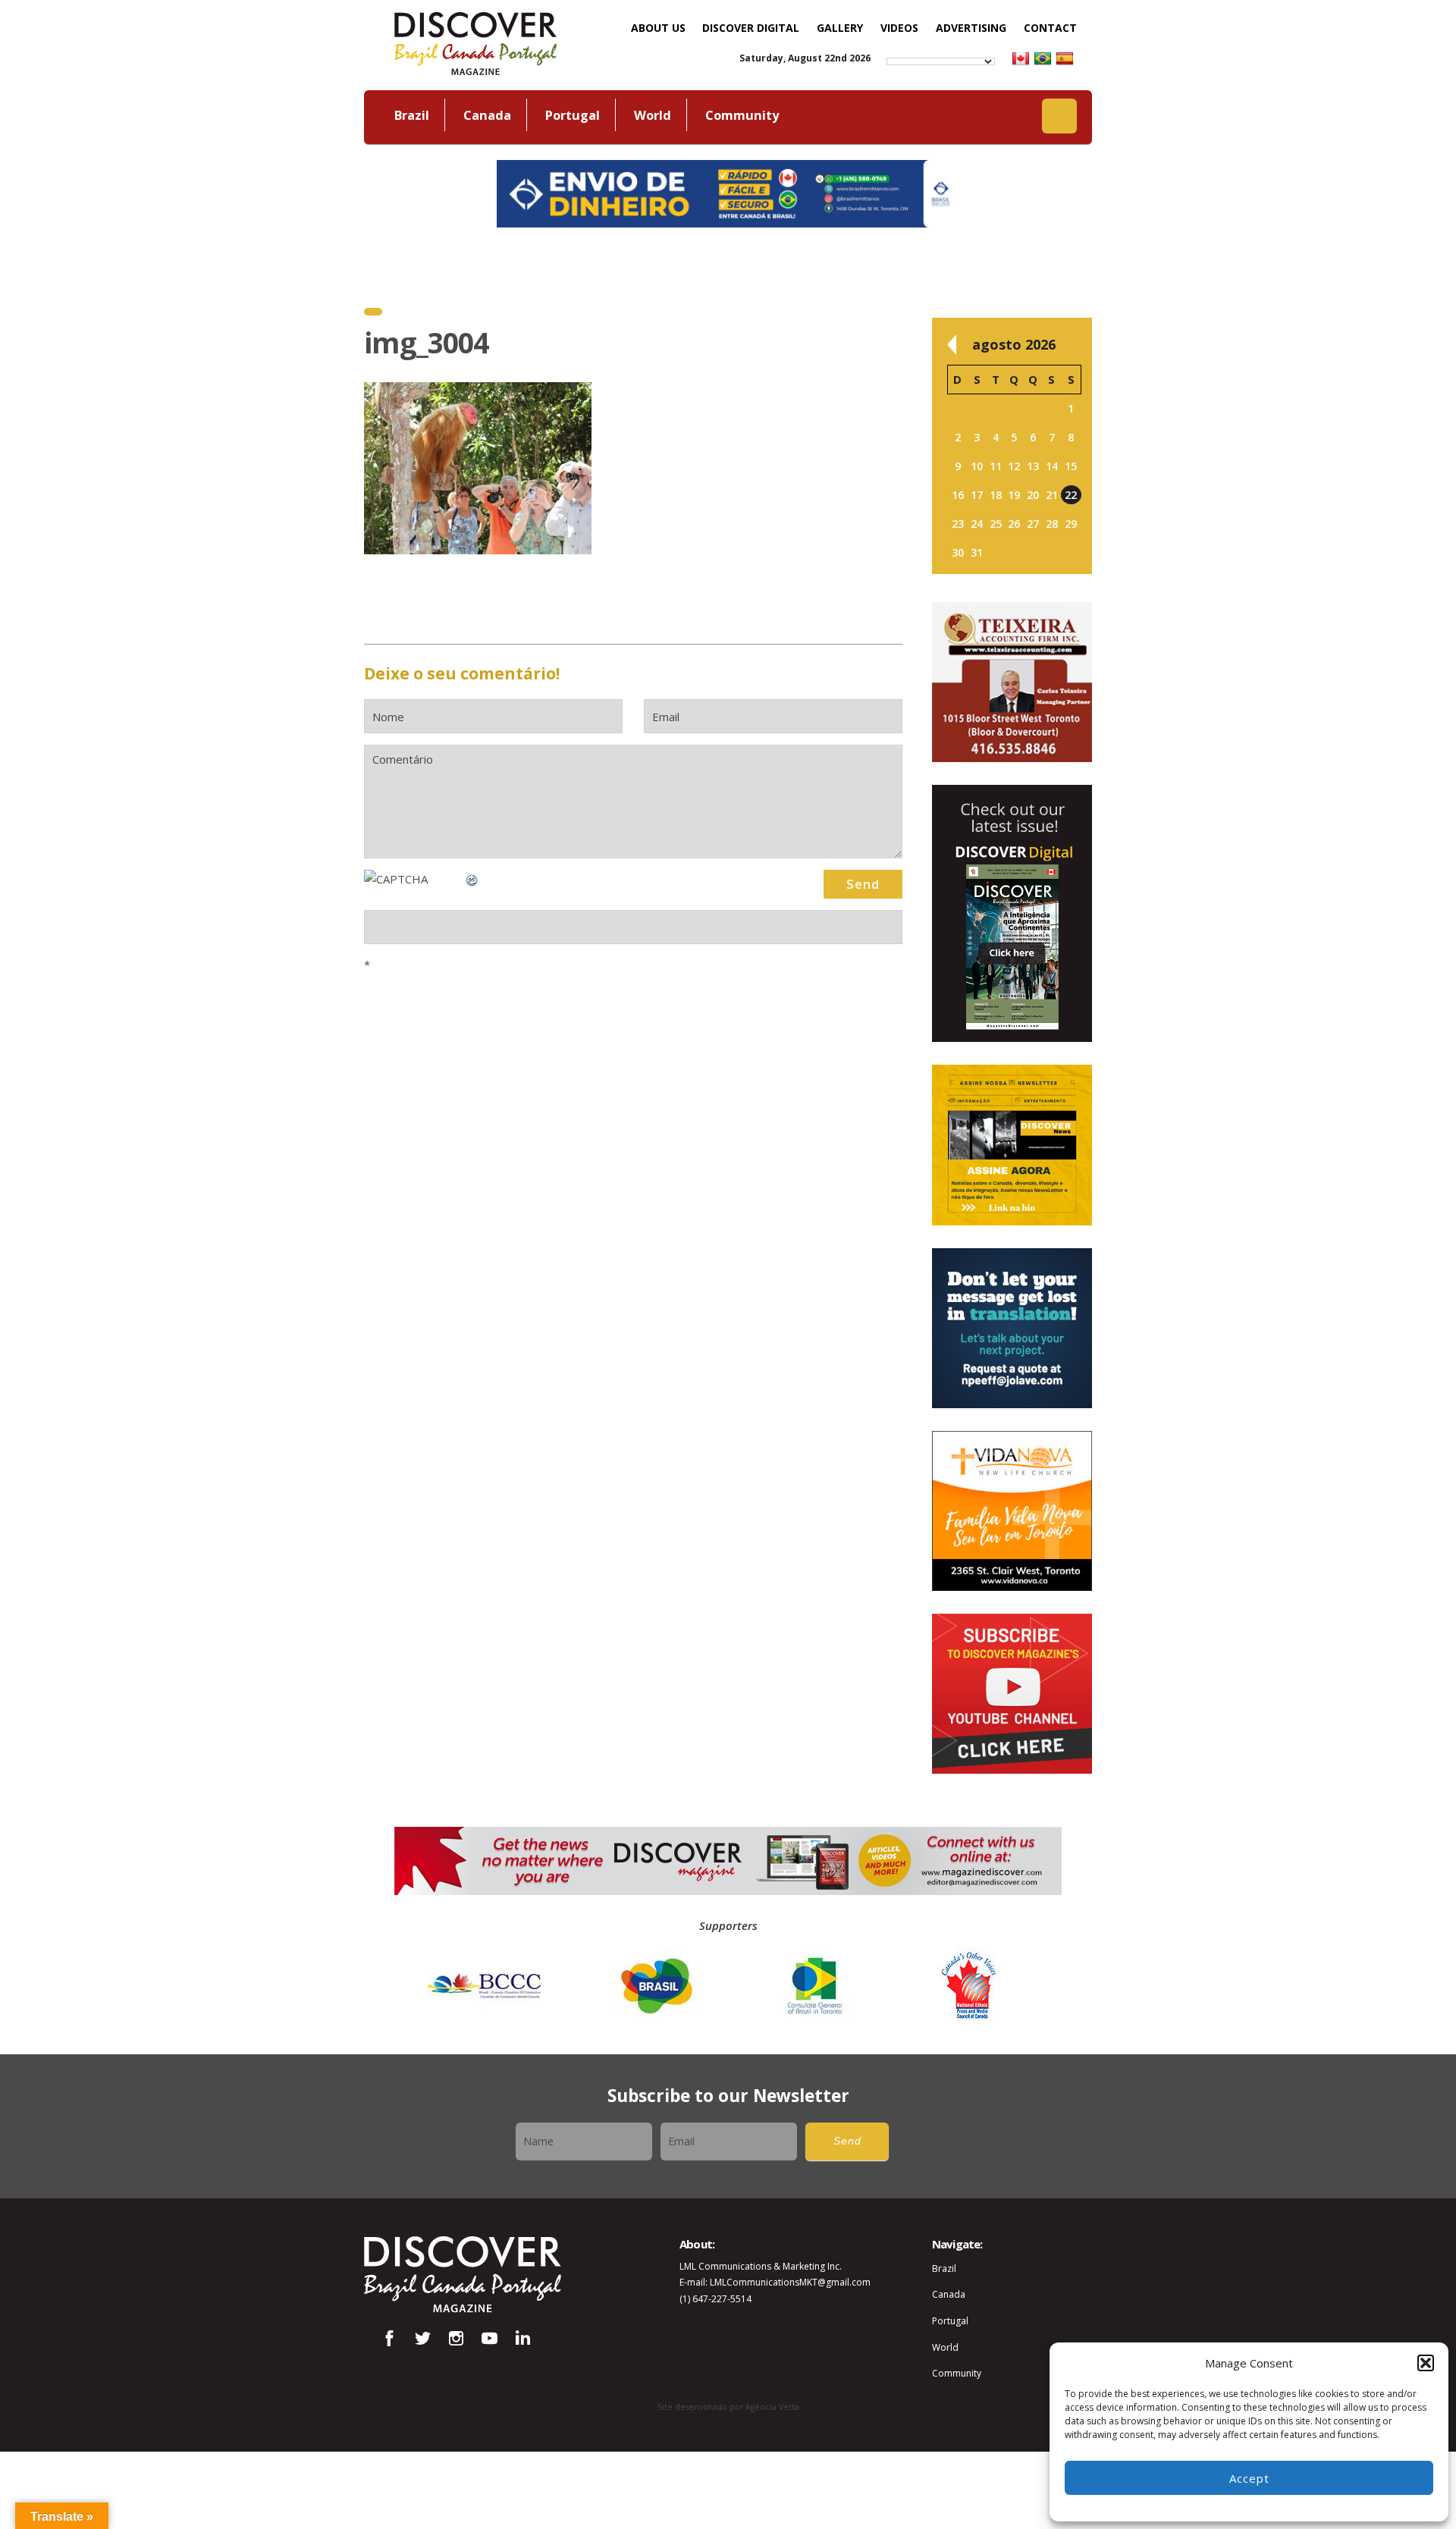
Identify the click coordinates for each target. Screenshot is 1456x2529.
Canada (487, 115)
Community (742, 115)
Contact (1050, 28)
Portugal (573, 115)
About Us (658, 28)
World (653, 115)
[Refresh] (472, 879)
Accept (1249, 2478)
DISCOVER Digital (751, 28)
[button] (1426, 2363)
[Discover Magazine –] (475, 42)
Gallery (840, 28)
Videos (899, 28)
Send (847, 2141)
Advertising (971, 28)
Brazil (412, 115)
